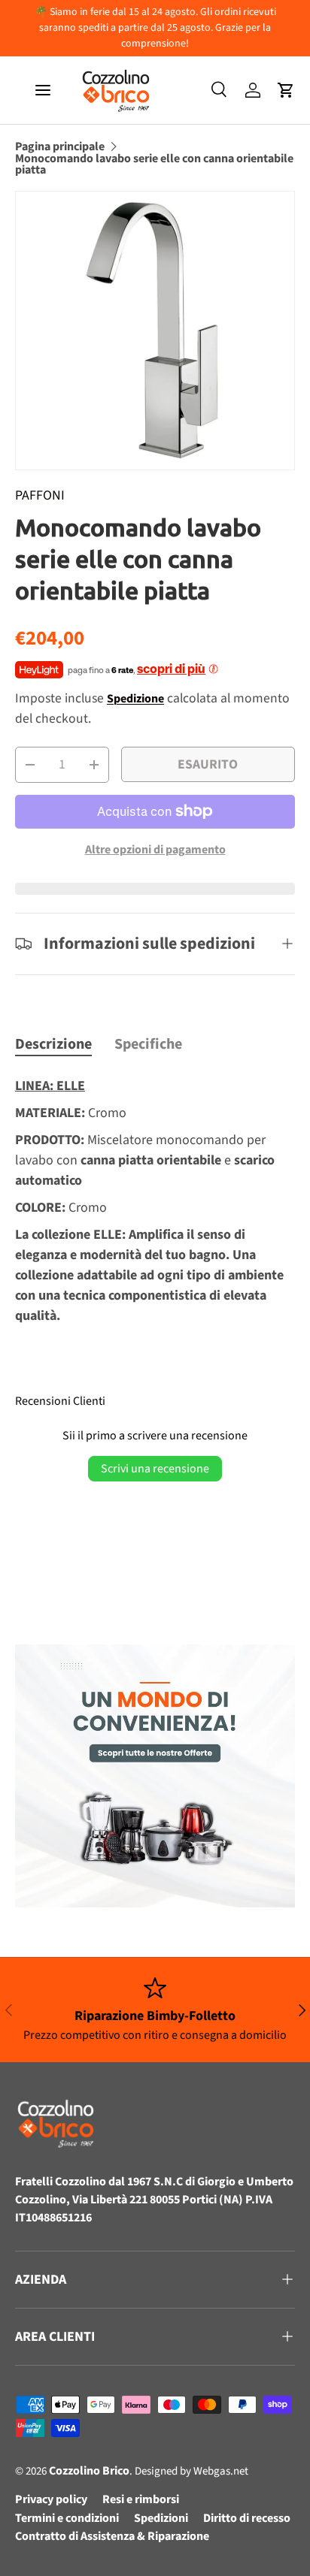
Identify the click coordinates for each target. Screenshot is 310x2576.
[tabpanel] (155, 1204)
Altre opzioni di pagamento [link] (155, 850)
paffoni (40, 495)
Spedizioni (161, 2518)
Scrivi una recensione (155, 1469)
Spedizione (135, 699)
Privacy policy (51, 2499)
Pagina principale (60, 147)
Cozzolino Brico (89, 2471)
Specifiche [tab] (148, 1044)
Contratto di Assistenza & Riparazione (112, 2536)
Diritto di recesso (247, 2518)
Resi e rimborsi (141, 2499)
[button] (286, 90)
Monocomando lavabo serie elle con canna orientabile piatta (154, 165)
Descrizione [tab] (53, 1044)
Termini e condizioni (67, 2518)
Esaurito (208, 764)
